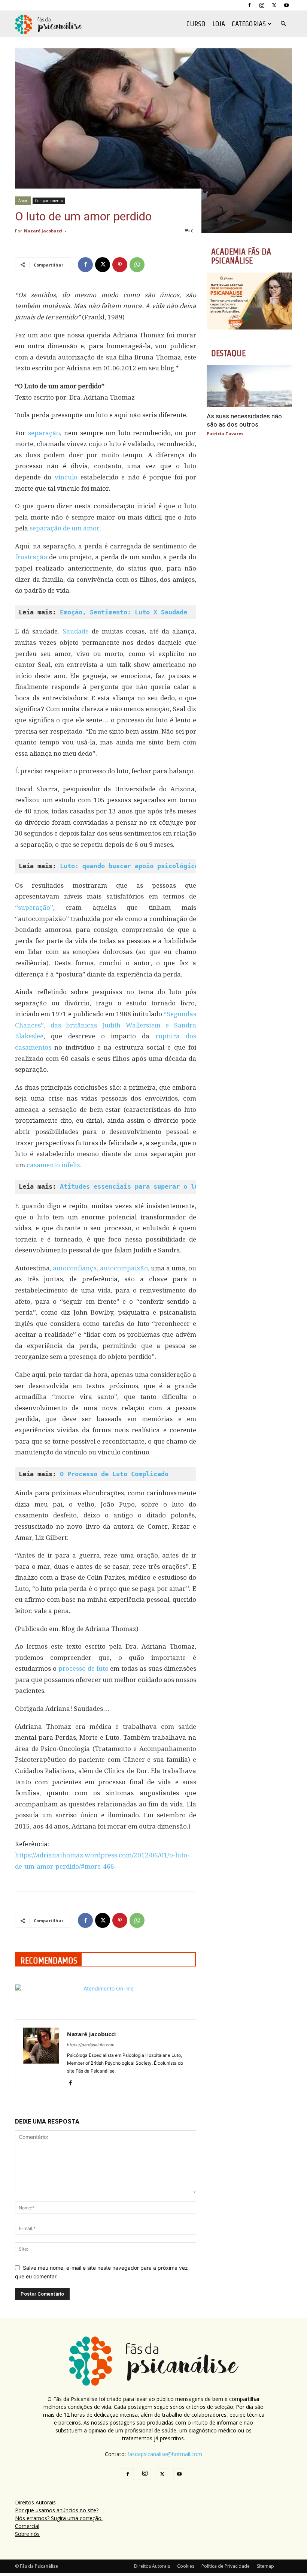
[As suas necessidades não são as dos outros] (249, 386)
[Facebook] (249, 5)
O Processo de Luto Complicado (114, 1474)
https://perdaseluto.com (91, 2045)
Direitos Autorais (35, 2502)
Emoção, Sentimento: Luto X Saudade (124, 612)
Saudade (74, 631)
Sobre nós (27, 2534)
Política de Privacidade (226, 2566)
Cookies (186, 2566)
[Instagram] (262, 5)
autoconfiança (75, 1268)
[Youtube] (286, 5)
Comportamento (49, 201)
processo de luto (83, 1668)
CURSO (196, 24)
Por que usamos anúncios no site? (57, 2510)
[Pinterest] (120, 265)
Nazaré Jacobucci (43, 231)
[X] (274, 5)
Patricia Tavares (225, 434)
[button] (283, 24)
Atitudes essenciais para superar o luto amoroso (148, 1186)
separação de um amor (65, 528)
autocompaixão (124, 1268)
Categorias (249, 24)
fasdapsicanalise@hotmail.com (165, 2454)
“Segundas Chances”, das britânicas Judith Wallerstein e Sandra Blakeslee (106, 1025)
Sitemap (265, 2566)
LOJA (219, 24)
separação (44, 433)
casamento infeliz (53, 1165)
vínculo (66, 477)
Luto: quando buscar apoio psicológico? (131, 866)
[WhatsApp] (137, 265)
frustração (31, 557)
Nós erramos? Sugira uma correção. (59, 2518)
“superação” (34, 908)
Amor (23, 201)
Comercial (27, 2526)
